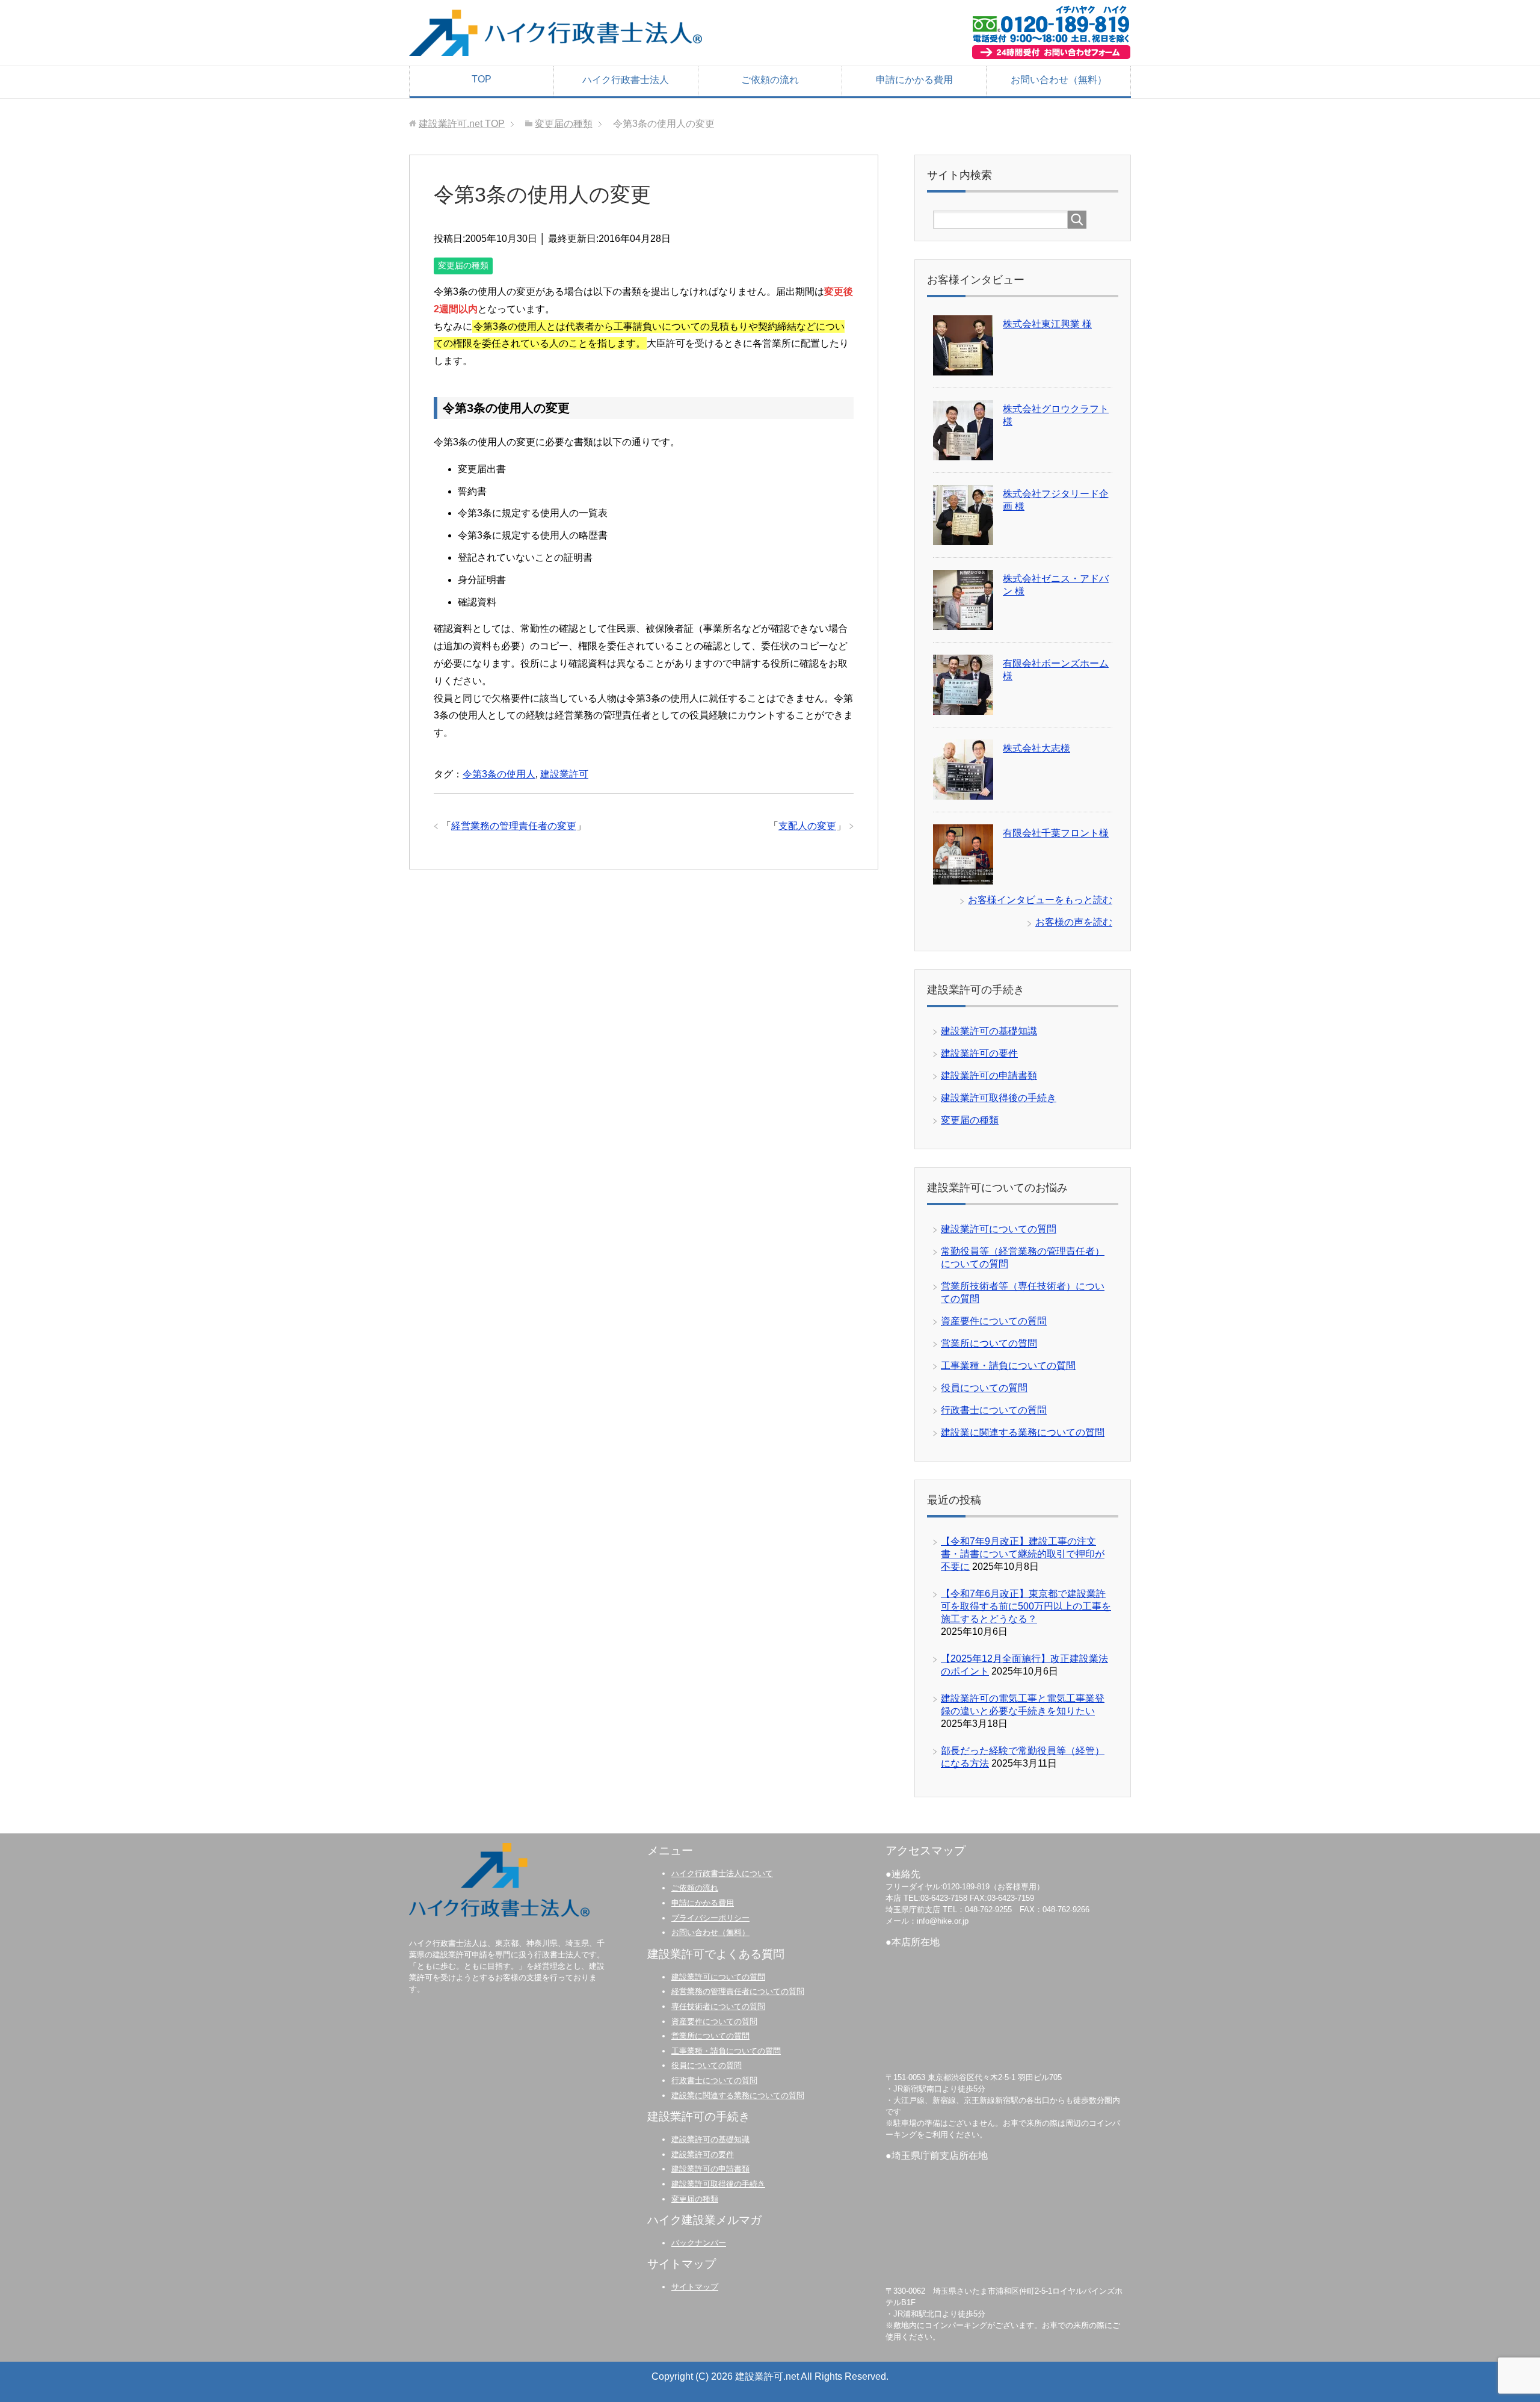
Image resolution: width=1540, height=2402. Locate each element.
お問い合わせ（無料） (1059, 80)
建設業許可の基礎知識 (989, 1031)
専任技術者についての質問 (718, 2006)
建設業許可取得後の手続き (999, 1098)
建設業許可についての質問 (999, 1229)
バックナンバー (699, 2243)
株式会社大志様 (1036, 748)
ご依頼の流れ (770, 80)
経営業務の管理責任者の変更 (514, 826)
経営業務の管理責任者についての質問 (738, 1991)
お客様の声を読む (1074, 922)
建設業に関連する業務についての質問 (1023, 1432)
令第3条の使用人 (499, 774)
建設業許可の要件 (979, 1053)
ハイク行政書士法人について (722, 1873)
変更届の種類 (463, 265)
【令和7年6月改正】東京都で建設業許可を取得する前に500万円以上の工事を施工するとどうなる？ (1026, 1606)
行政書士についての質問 (994, 1410)
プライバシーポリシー (710, 1918)
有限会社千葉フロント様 (1056, 833)
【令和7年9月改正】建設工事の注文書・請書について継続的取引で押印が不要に (1023, 1554)
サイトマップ (695, 2287)
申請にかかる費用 (914, 80)
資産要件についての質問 (994, 1321)
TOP (482, 79)
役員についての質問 (984, 1388)
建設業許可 (564, 774)
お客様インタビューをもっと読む (1040, 900)
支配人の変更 (807, 826)
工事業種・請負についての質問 (1008, 1366)
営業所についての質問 (989, 1343)
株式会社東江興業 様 (1047, 324)
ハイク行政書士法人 (626, 80)
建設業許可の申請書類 (989, 1076)
